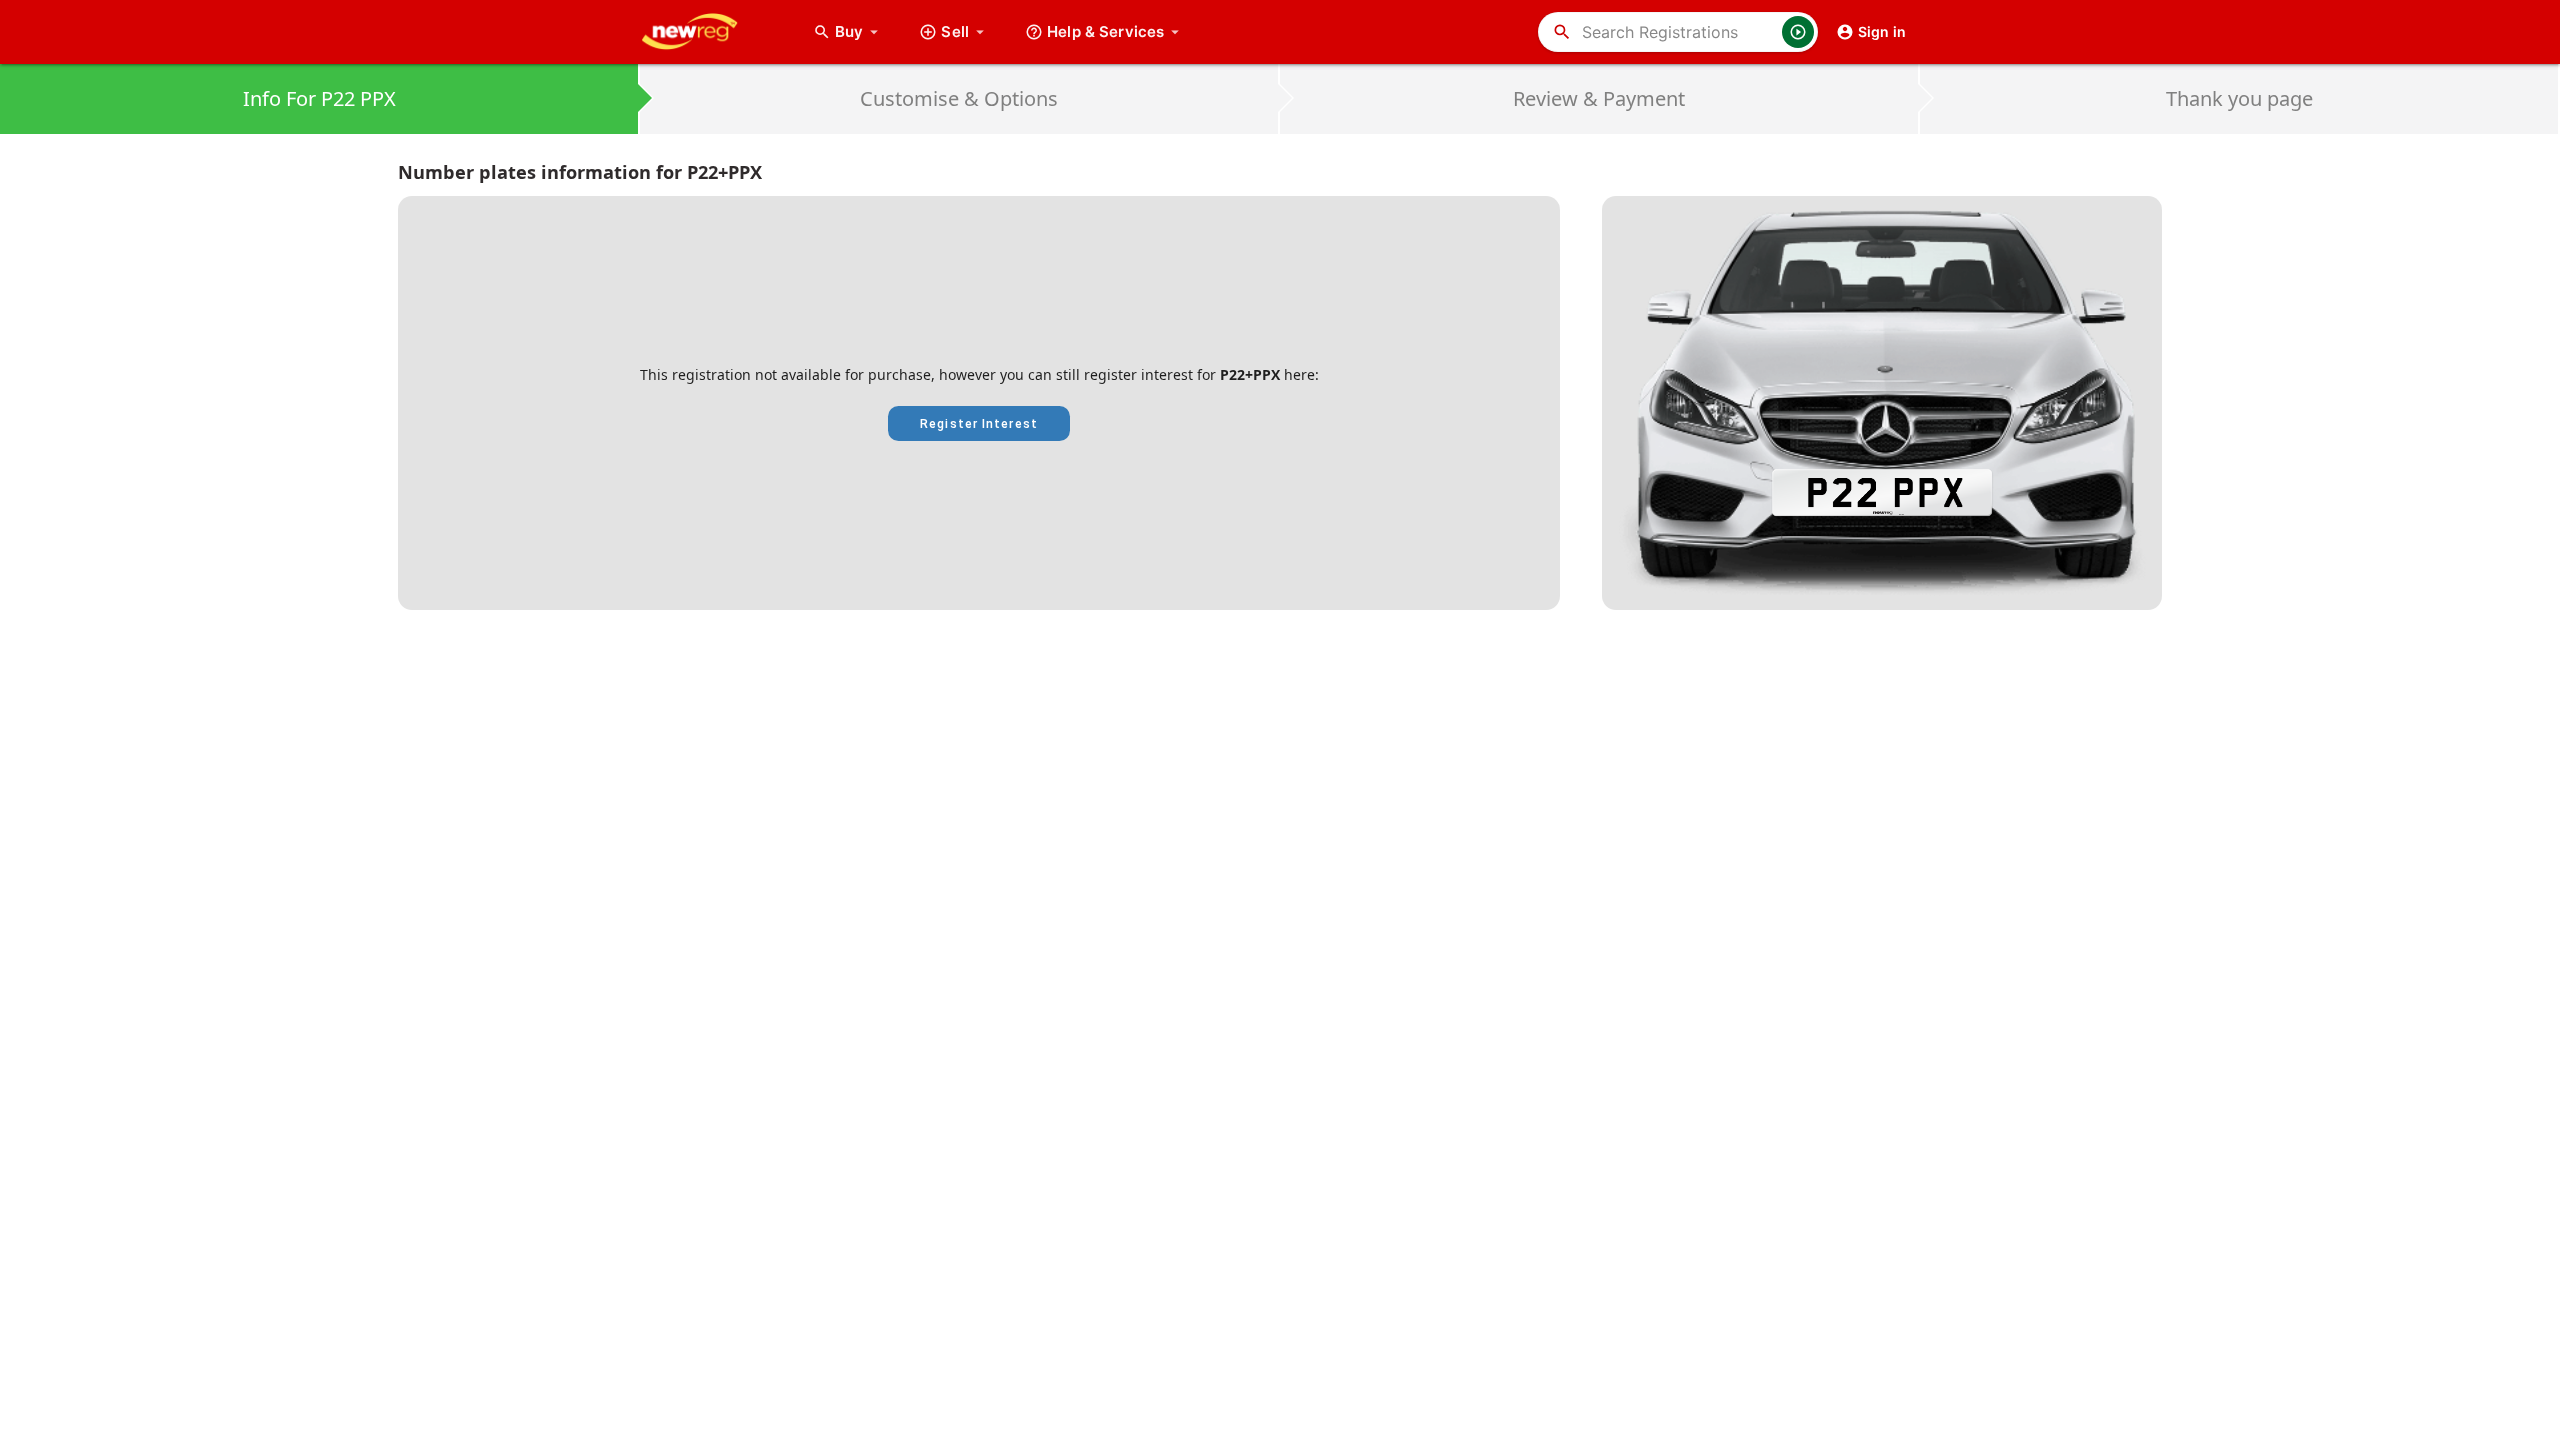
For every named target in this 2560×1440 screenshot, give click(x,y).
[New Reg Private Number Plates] (705, 32)
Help (1105, 31)
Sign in (1882, 31)
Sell (955, 31)
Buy (859, 31)
